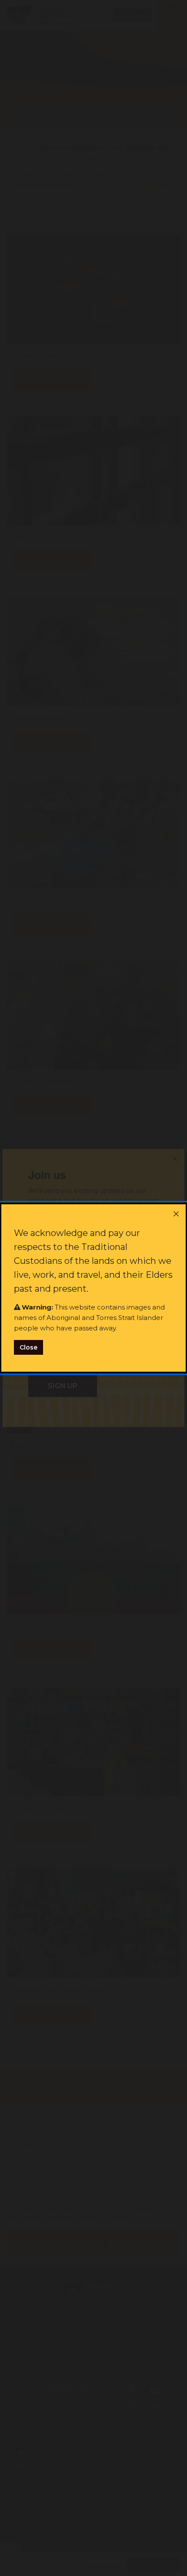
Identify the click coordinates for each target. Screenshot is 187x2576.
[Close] (176, 1214)
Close (28, 1347)
